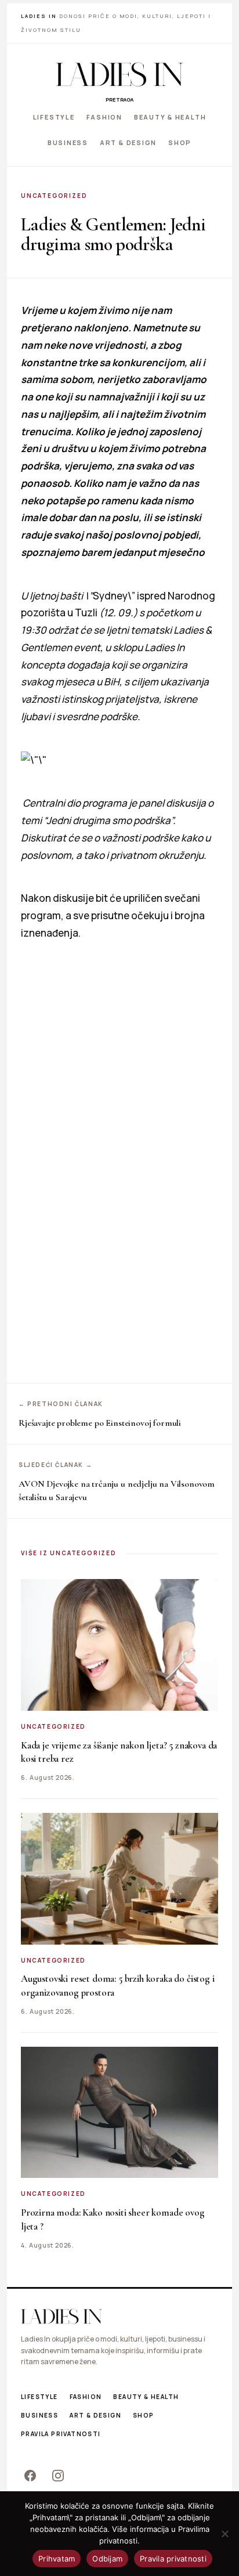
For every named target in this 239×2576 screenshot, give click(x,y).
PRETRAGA (119, 100)
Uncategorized (54, 196)
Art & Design (128, 142)
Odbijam (107, 2559)
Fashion (104, 117)
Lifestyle (54, 117)
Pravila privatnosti (61, 2434)
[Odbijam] (224, 2534)
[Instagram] (58, 2476)
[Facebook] (30, 2476)
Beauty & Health (170, 117)
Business (68, 142)
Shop (180, 142)
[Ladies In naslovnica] (119, 74)
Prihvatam (57, 2559)
